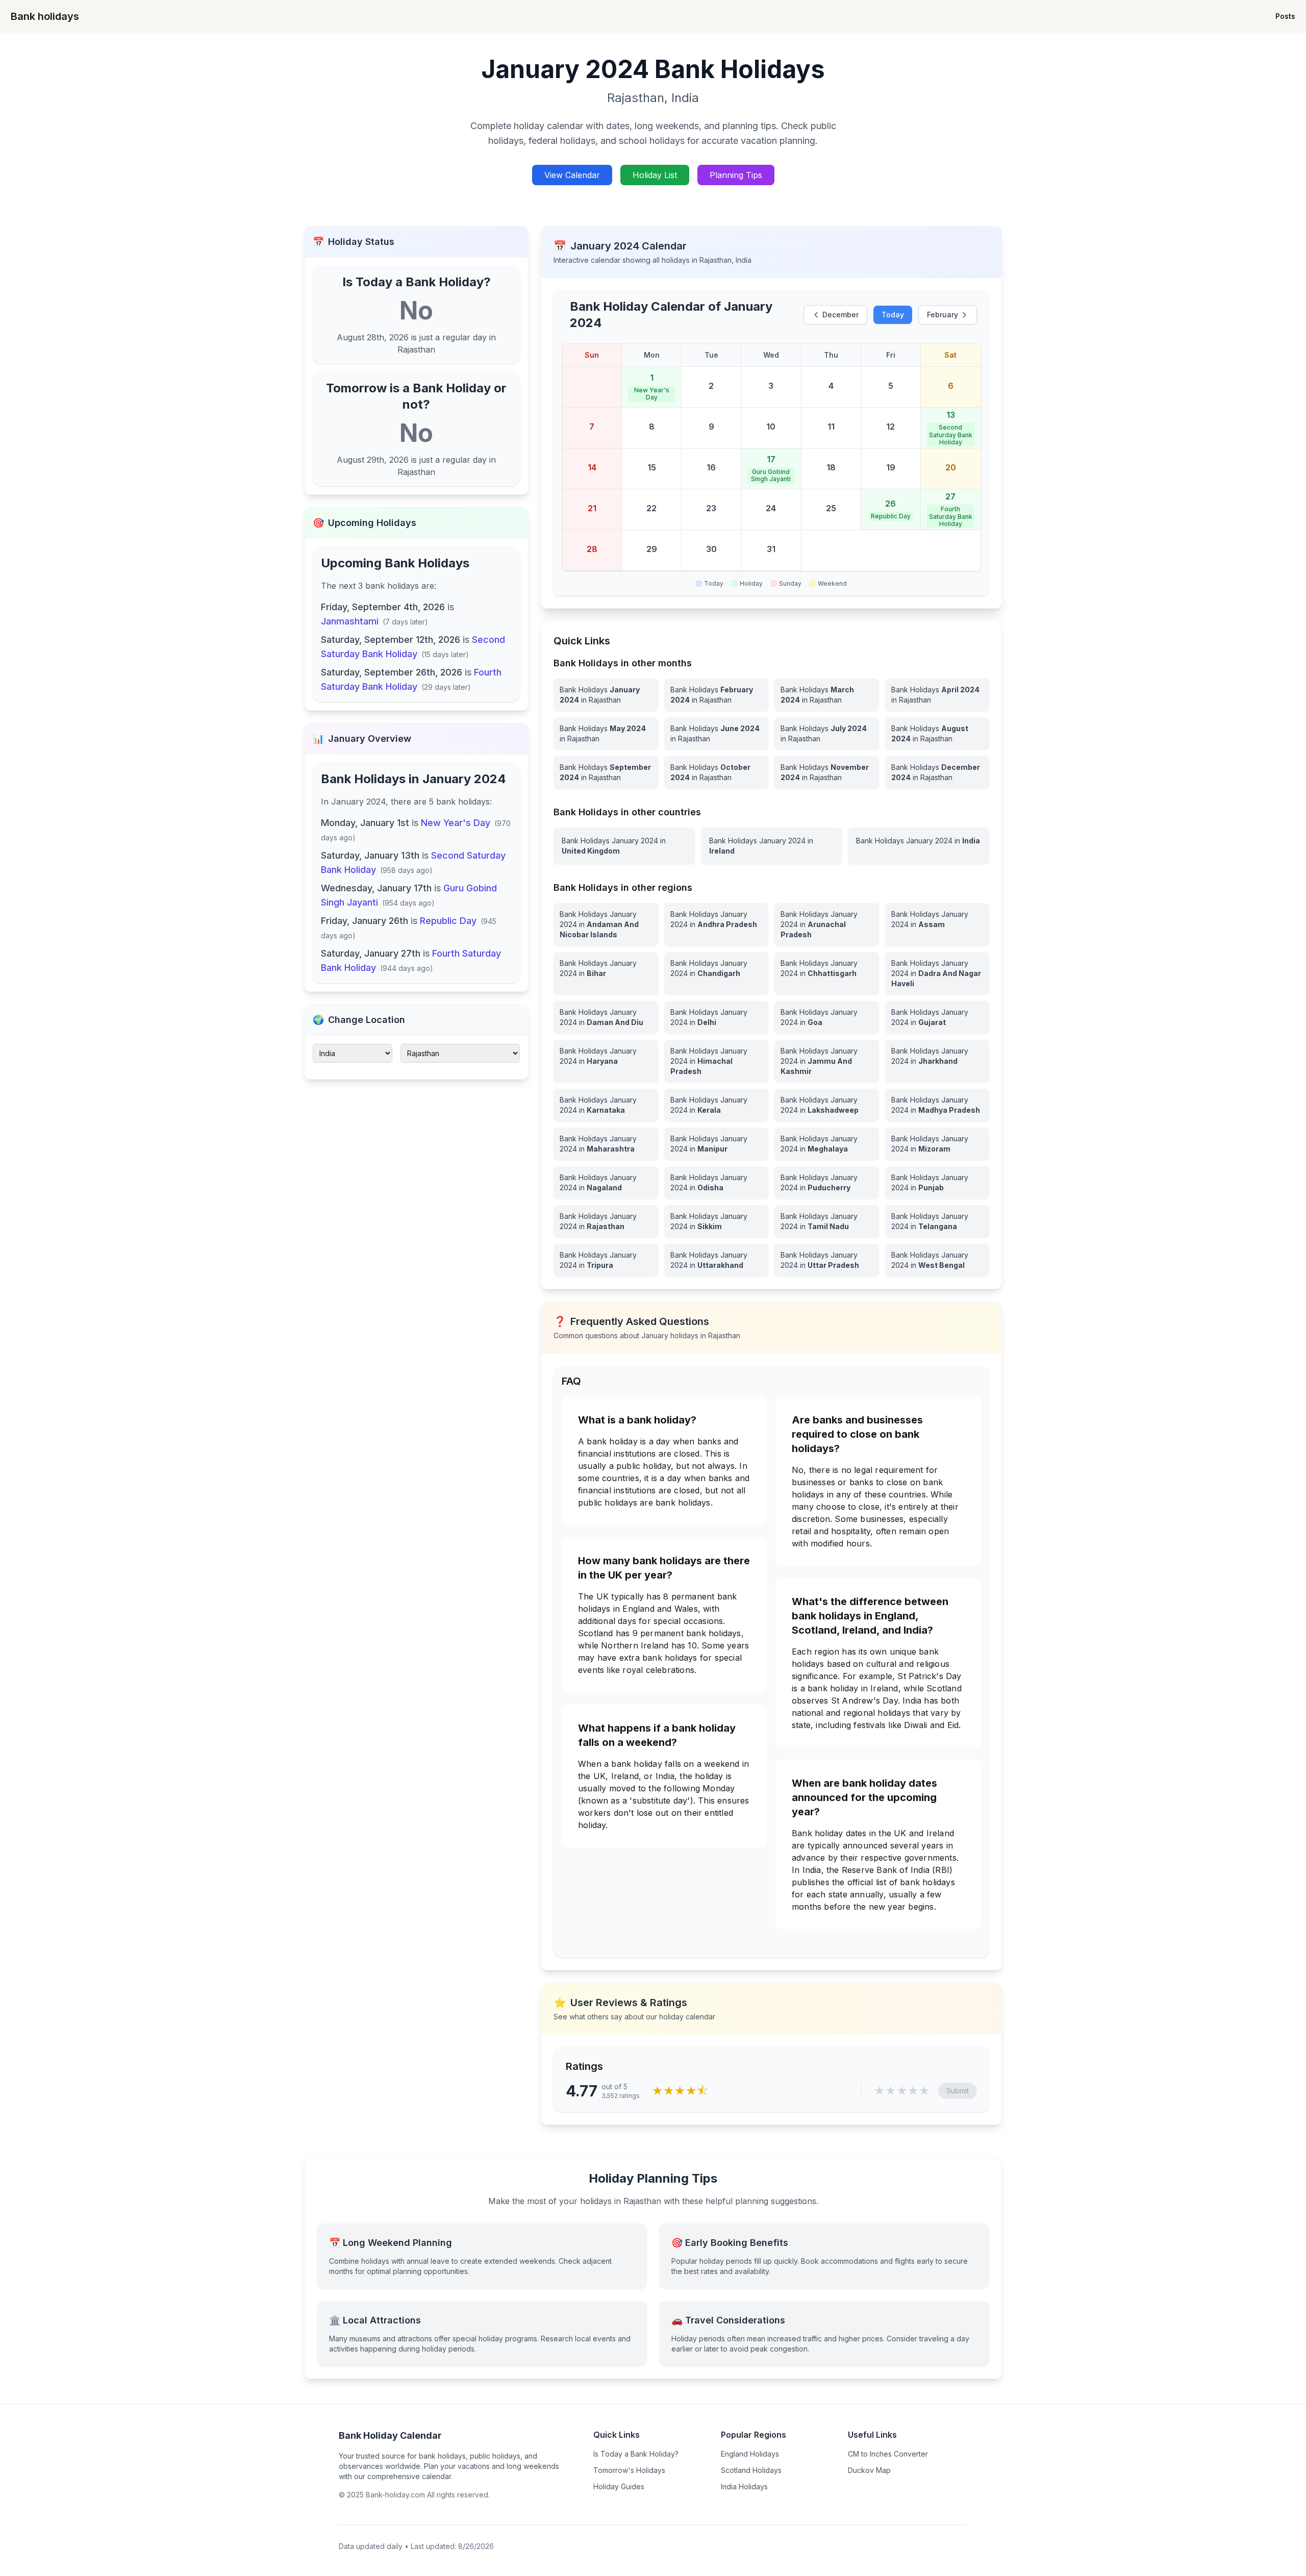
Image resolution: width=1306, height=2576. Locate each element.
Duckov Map (869, 2470)
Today (893, 315)
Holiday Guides (619, 2486)
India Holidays (744, 2486)
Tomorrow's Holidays (629, 2470)
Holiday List (655, 175)
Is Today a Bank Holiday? (636, 2454)
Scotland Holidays (751, 2470)
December (840, 315)
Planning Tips (736, 175)
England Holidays (750, 2454)
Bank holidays (45, 16)
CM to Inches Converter (888, 2454)
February (943, 315)
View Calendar (572, 175)
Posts (1285, 16)
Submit (958, 2091)
